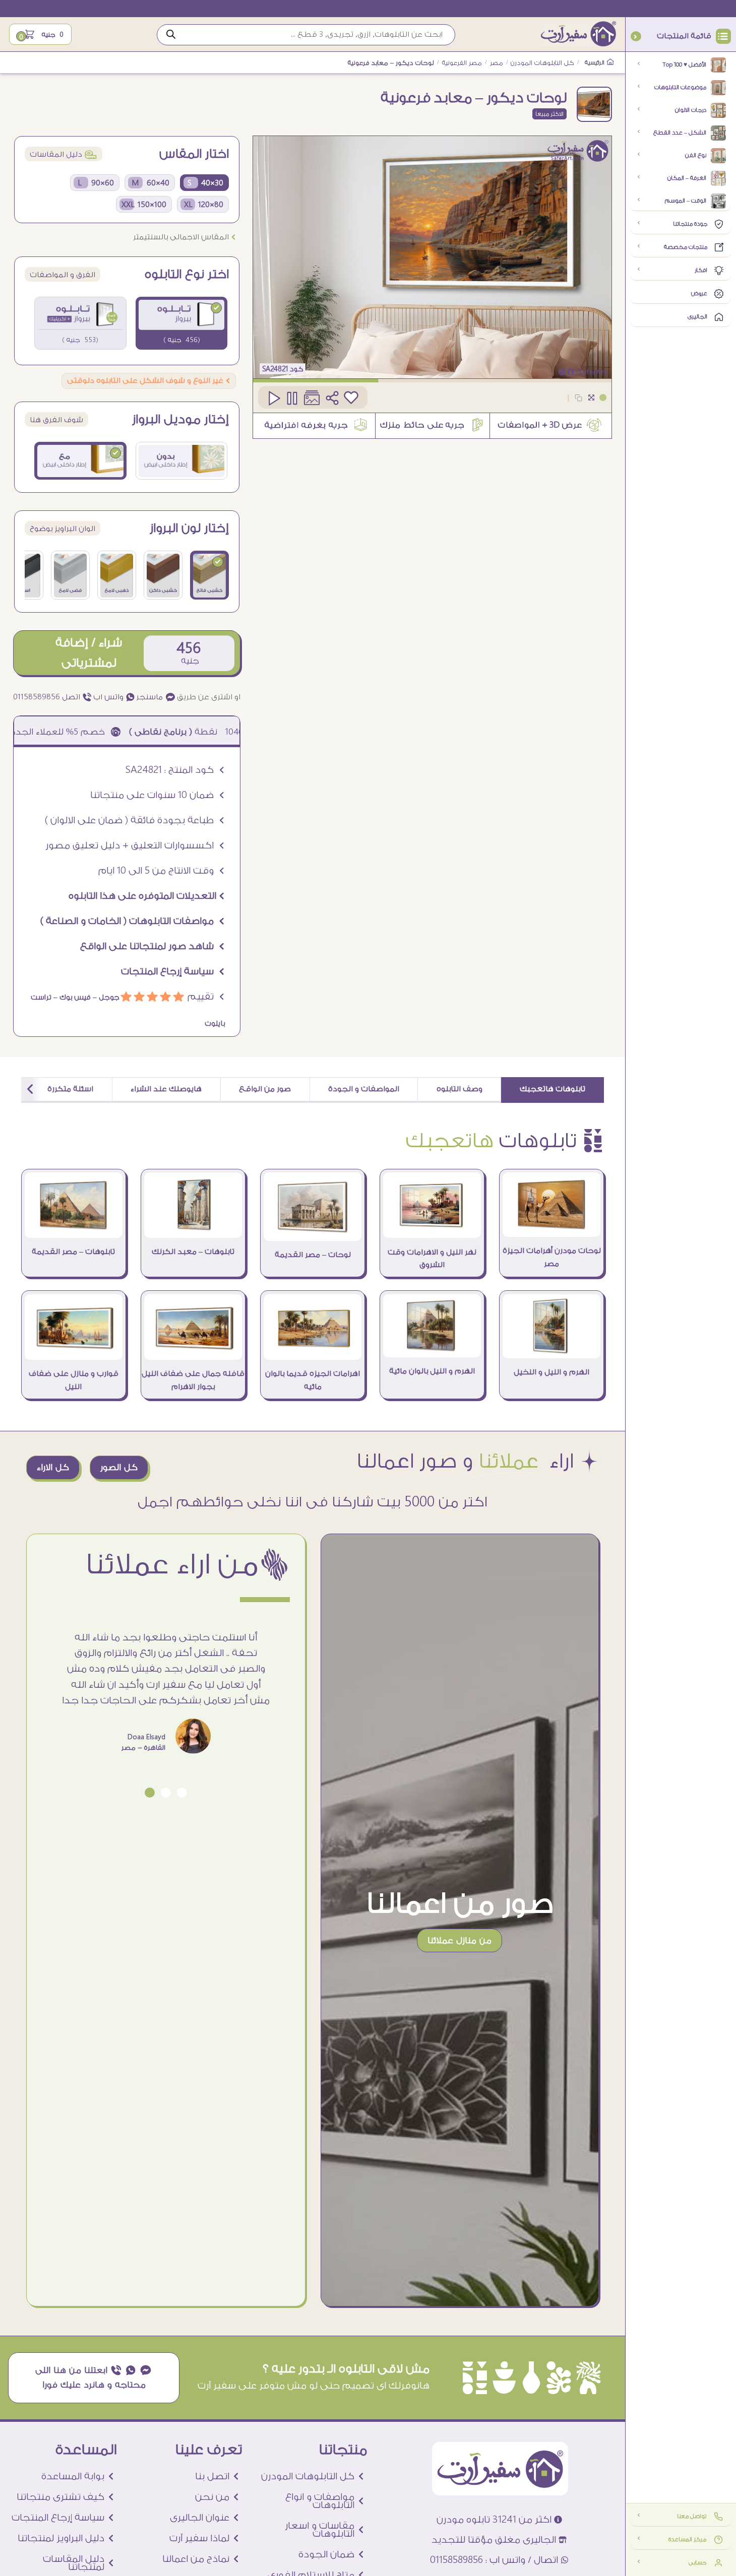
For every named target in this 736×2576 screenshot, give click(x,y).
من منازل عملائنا (459, 1940)
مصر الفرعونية (462, 63)
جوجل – (105, 998)
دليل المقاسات (64, 154)
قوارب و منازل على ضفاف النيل (74, 1380)
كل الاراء (53, 1467)
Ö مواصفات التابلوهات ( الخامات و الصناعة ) (133, 921)
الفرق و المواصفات (63, 275)
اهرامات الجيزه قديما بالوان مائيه (313, 1380)
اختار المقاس (194, 154)
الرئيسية (595, 63)
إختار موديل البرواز (180, 420)
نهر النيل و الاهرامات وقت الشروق (432, 1259)
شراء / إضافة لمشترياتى (89, 653)
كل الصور (119, 1467)
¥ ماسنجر (156, 697)
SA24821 (275, 369)
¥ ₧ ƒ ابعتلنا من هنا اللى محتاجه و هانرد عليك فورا (94, 2377)
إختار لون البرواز (189, 529)
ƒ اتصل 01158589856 (53, 697)
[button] (182, 1793)
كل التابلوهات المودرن (542, 63)
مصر (497, 63)
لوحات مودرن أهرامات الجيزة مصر (552, 1257)
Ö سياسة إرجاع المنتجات (173, 971)
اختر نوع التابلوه (187, 275)
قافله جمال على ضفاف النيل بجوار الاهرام (193, 1380)
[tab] (553, 1090)
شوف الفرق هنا (56, 420)
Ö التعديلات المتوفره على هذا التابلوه (147, 896)
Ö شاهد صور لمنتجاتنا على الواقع (152, 946)
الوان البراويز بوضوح (63, 529)
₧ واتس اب (114, 697)
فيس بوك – (71, 998)
